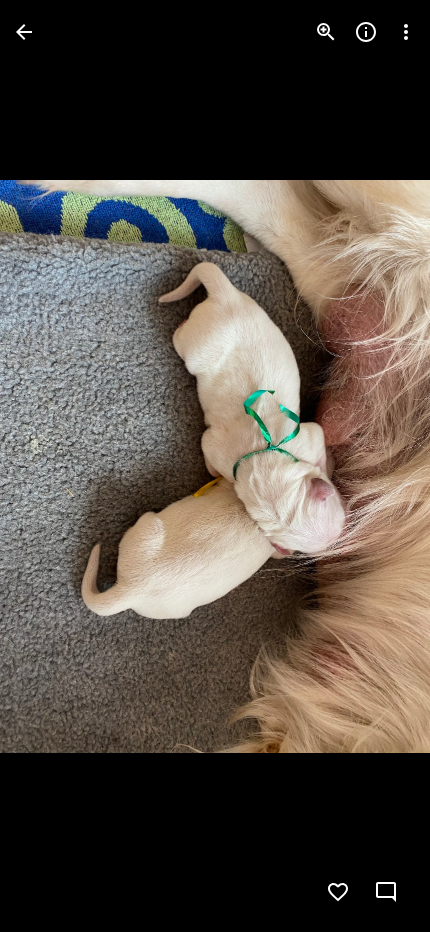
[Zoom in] (326, 32)
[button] (56, 466)
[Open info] (366, 32)
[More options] (406, 32)
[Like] (338, 892)
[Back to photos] (24, 32)
